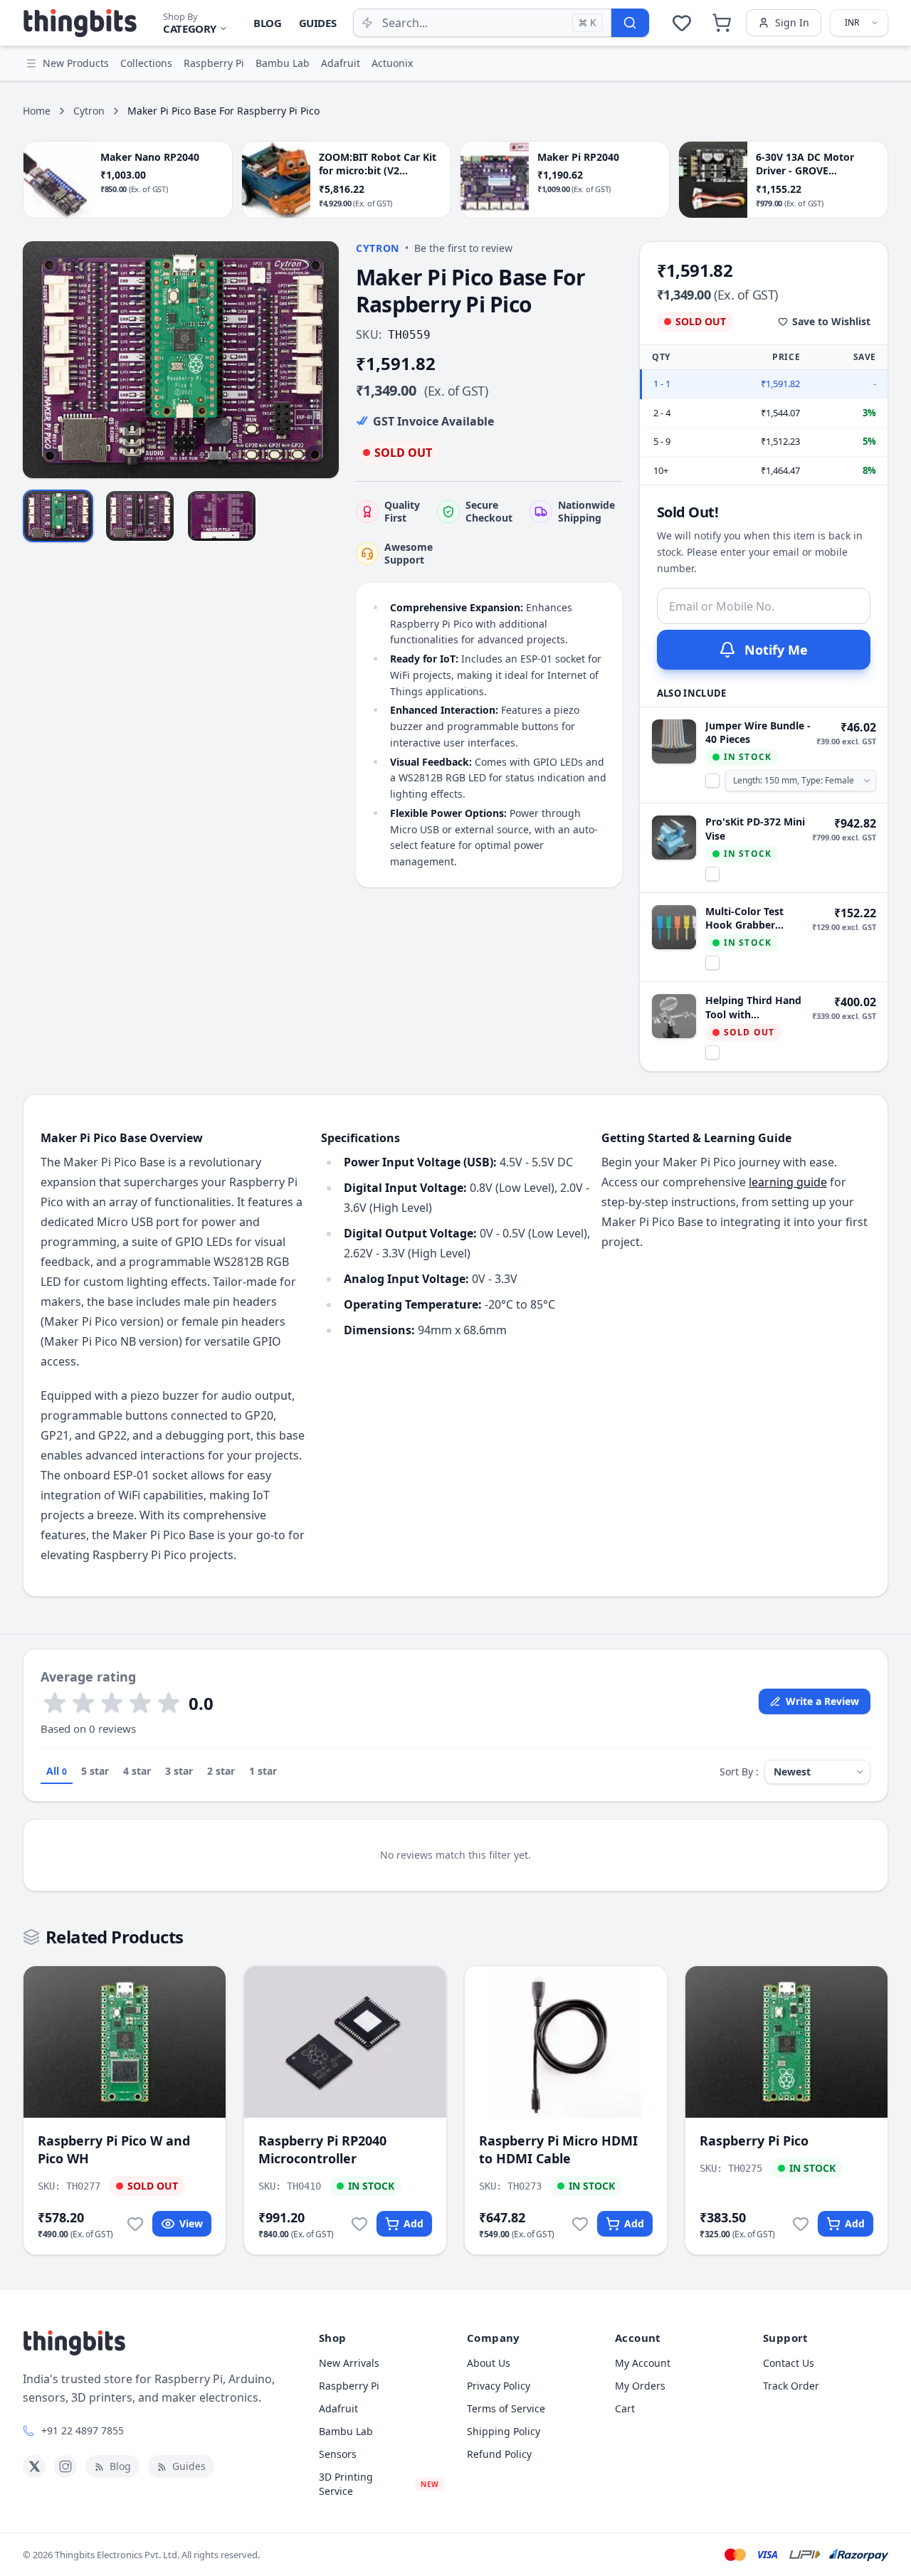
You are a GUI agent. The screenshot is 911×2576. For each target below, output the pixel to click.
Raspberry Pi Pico (754, 2140)
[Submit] (630, 23)
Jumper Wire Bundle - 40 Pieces (758, 732)
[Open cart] (722, 23)
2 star (221, 1771)
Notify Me (776, 650)
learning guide (788, 1182)
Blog (268, 23)
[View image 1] (58, 516)
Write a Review (822, 1701)
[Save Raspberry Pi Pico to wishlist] (801, 2224)
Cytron (89, 111)
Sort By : (739, 1772)
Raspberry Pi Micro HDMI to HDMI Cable (558, 2149)
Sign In (792, 22)
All (57, 1771)
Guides (318, 23)
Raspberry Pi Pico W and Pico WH (114, 2149)
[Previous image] (41, 359)
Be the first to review (463, 248)
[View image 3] (222, 516)
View (191, 2223)
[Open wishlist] (682, 23)
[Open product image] (181, 360)
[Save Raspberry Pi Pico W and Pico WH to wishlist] (135, 2224)
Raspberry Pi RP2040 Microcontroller (322, 2149)
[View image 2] (140, 516)
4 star (137, 1771)
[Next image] (320, 359)
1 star (263, 1771)
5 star (95, 1771)
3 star (179, 1771)
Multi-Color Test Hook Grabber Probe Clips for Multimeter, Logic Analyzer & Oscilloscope (749, 918)
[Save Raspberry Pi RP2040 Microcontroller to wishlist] (359, 2224)
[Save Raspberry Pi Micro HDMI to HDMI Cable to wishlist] (580, 2224)
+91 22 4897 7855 (83, 2430)
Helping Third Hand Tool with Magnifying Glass (753, 1007)
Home (37, 111)
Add (414, 2223)
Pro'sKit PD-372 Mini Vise (755, 828)
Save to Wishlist (831, 321)
